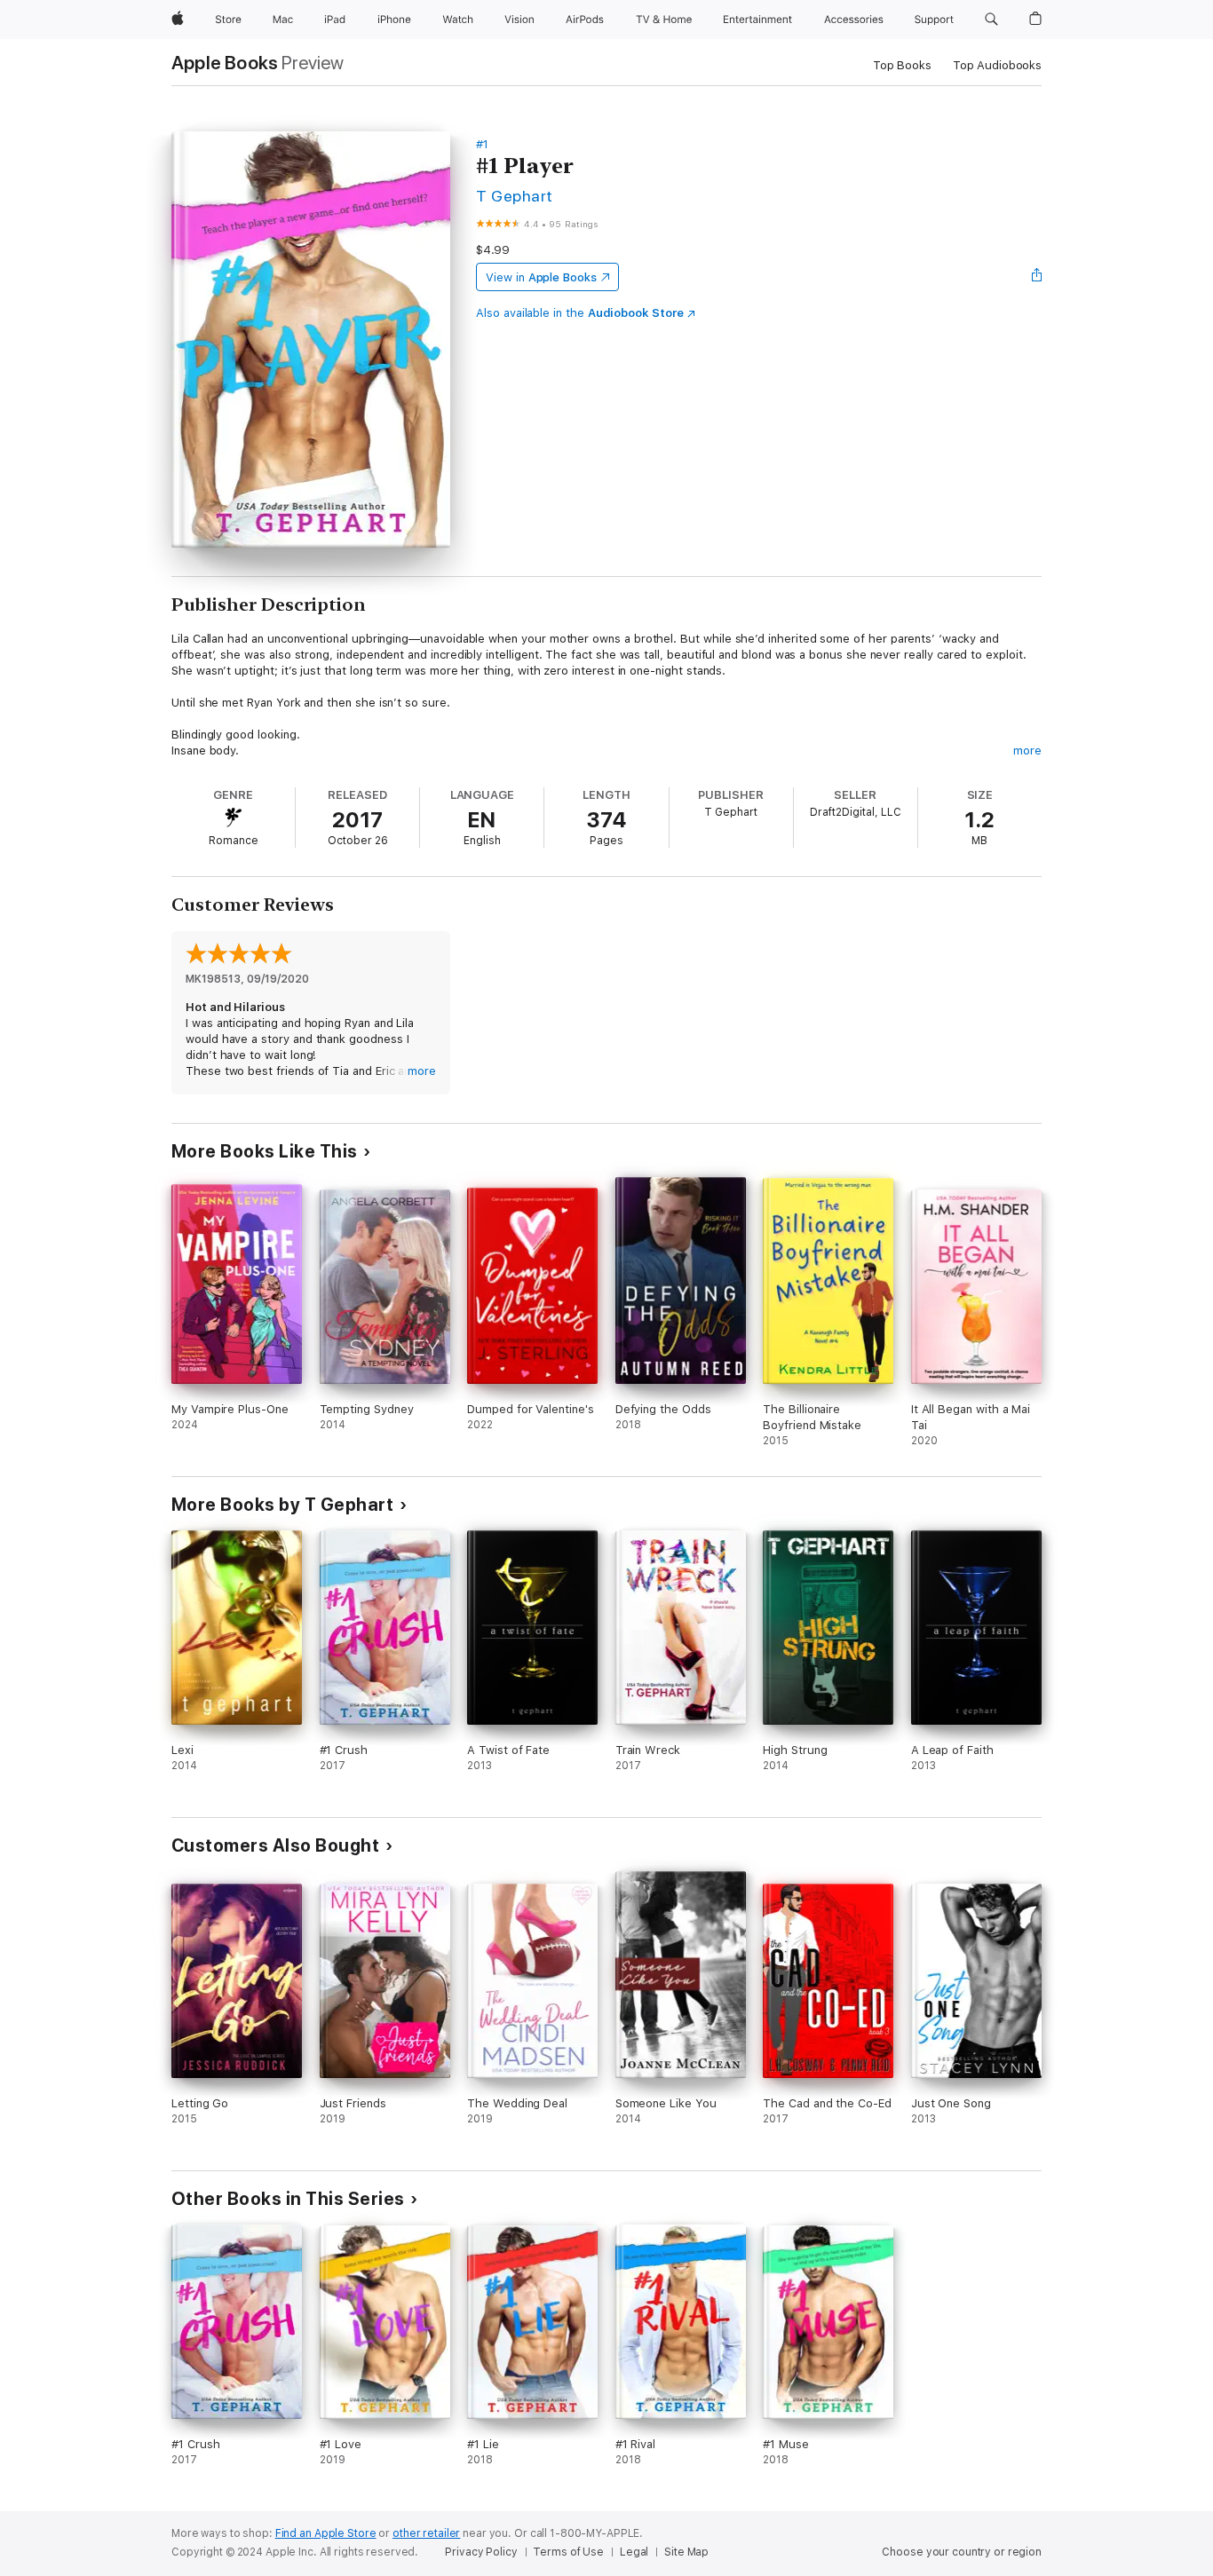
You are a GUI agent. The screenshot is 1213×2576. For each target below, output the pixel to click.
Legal (634, 2552)
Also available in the (580, 313)
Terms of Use (568, 2552)
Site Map (686, 2552)
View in (541, 277)
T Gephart (514, 196)
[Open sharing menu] (1037, 277)
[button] (991, 20)
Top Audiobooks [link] (997, 65)
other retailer (426, 2533)
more (1027, 751)
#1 (482, 144)
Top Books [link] (902, 65)
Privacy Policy (481, 2552)
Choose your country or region (962, 2552)
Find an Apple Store (326, 2533)
